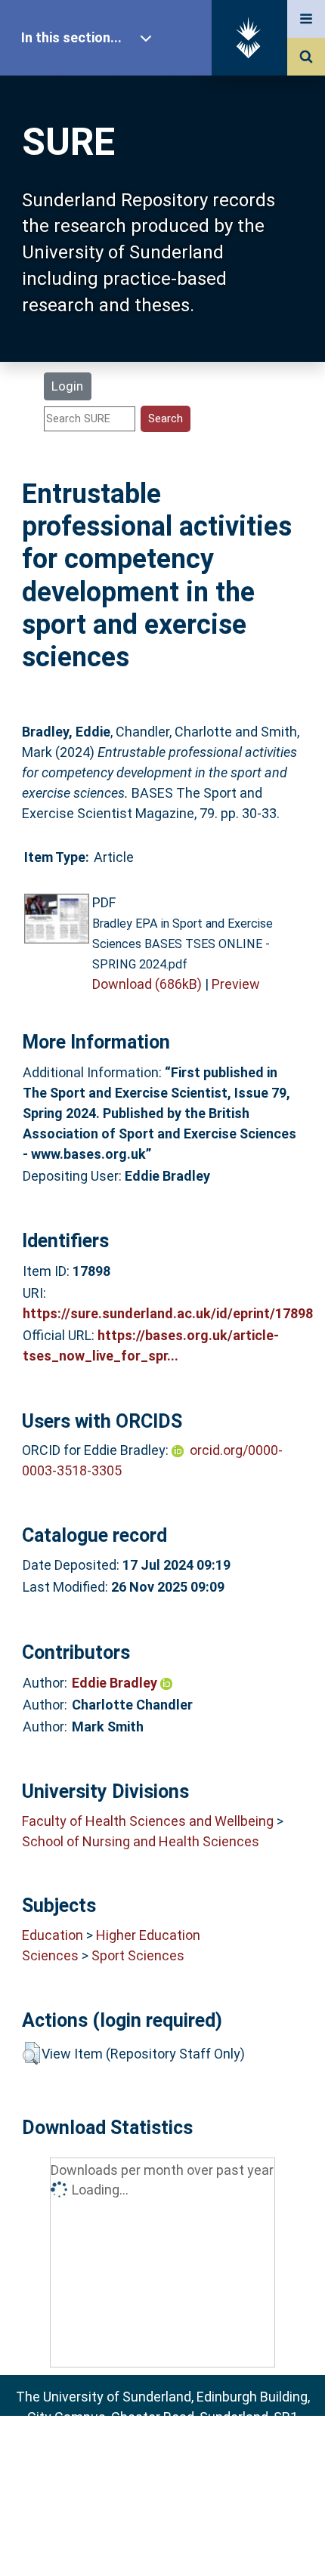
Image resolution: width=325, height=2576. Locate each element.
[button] (31, 2053)
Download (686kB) (147, 984)
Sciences (50, 1955)
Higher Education (148, 1935)
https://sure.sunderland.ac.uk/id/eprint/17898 (168, 1313)
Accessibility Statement (162, 2541)
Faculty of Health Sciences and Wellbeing (148, 1821)
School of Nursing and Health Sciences (141, 1841)
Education (53, 1935)
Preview (236, 984)
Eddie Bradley (116, 1683)
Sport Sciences (138, 1955)
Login (67, 386)
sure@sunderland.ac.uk (183, 2458)
